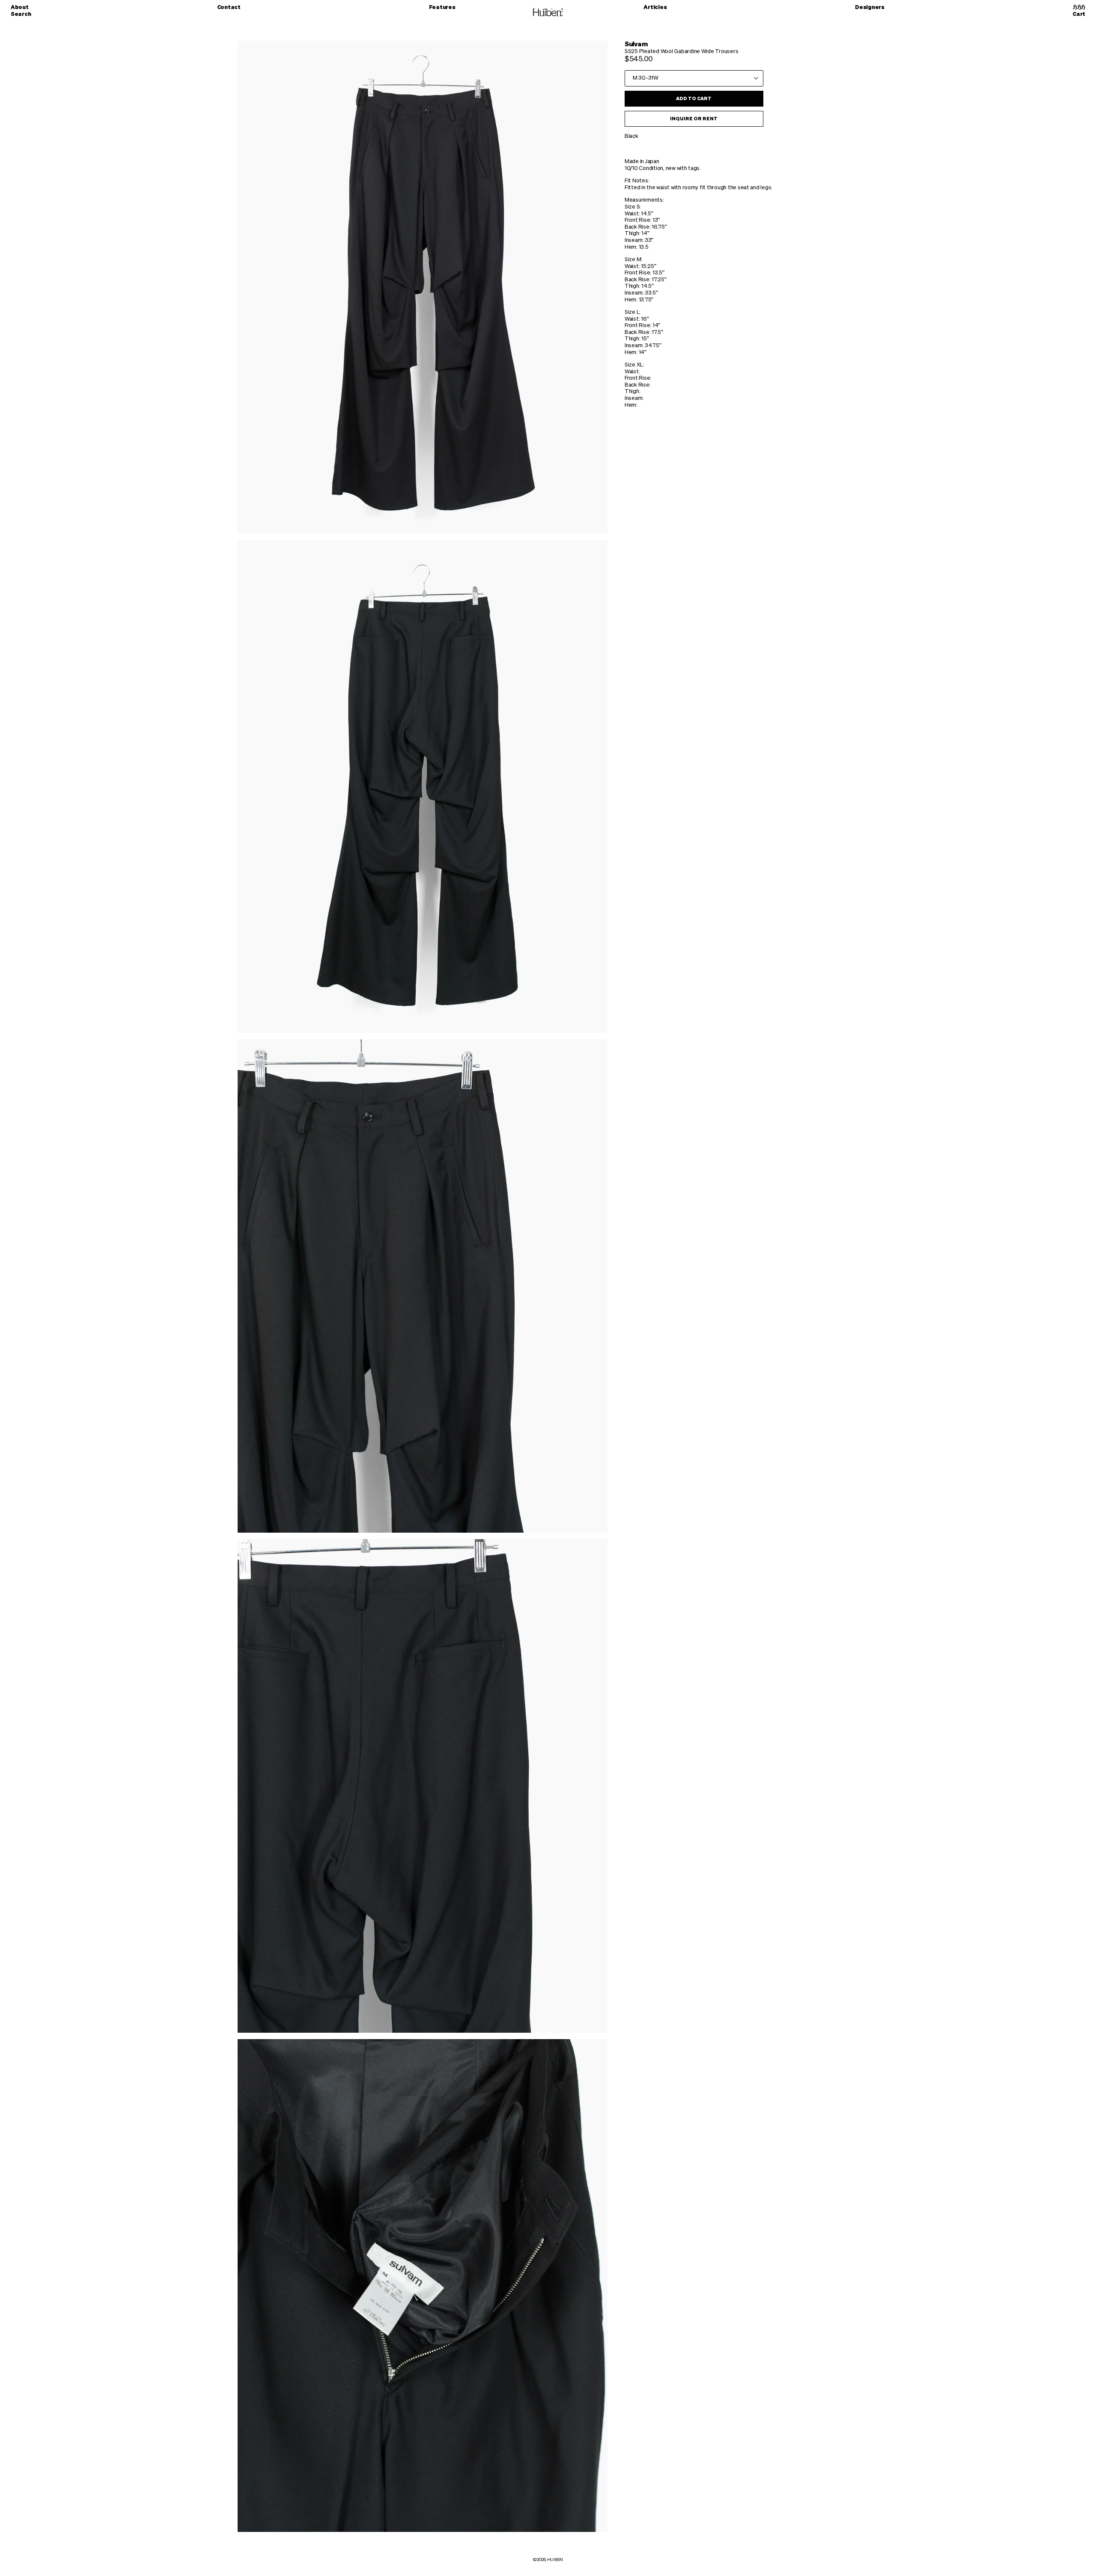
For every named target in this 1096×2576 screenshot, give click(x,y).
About (20, 7)
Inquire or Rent (694, 119)
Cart (1079, 14)
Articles (655, 7)
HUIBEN (555, 2560)
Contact (229, 7)
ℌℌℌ (1079, 7)
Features (442, 7)
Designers (870, 7)
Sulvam (636, 44)
